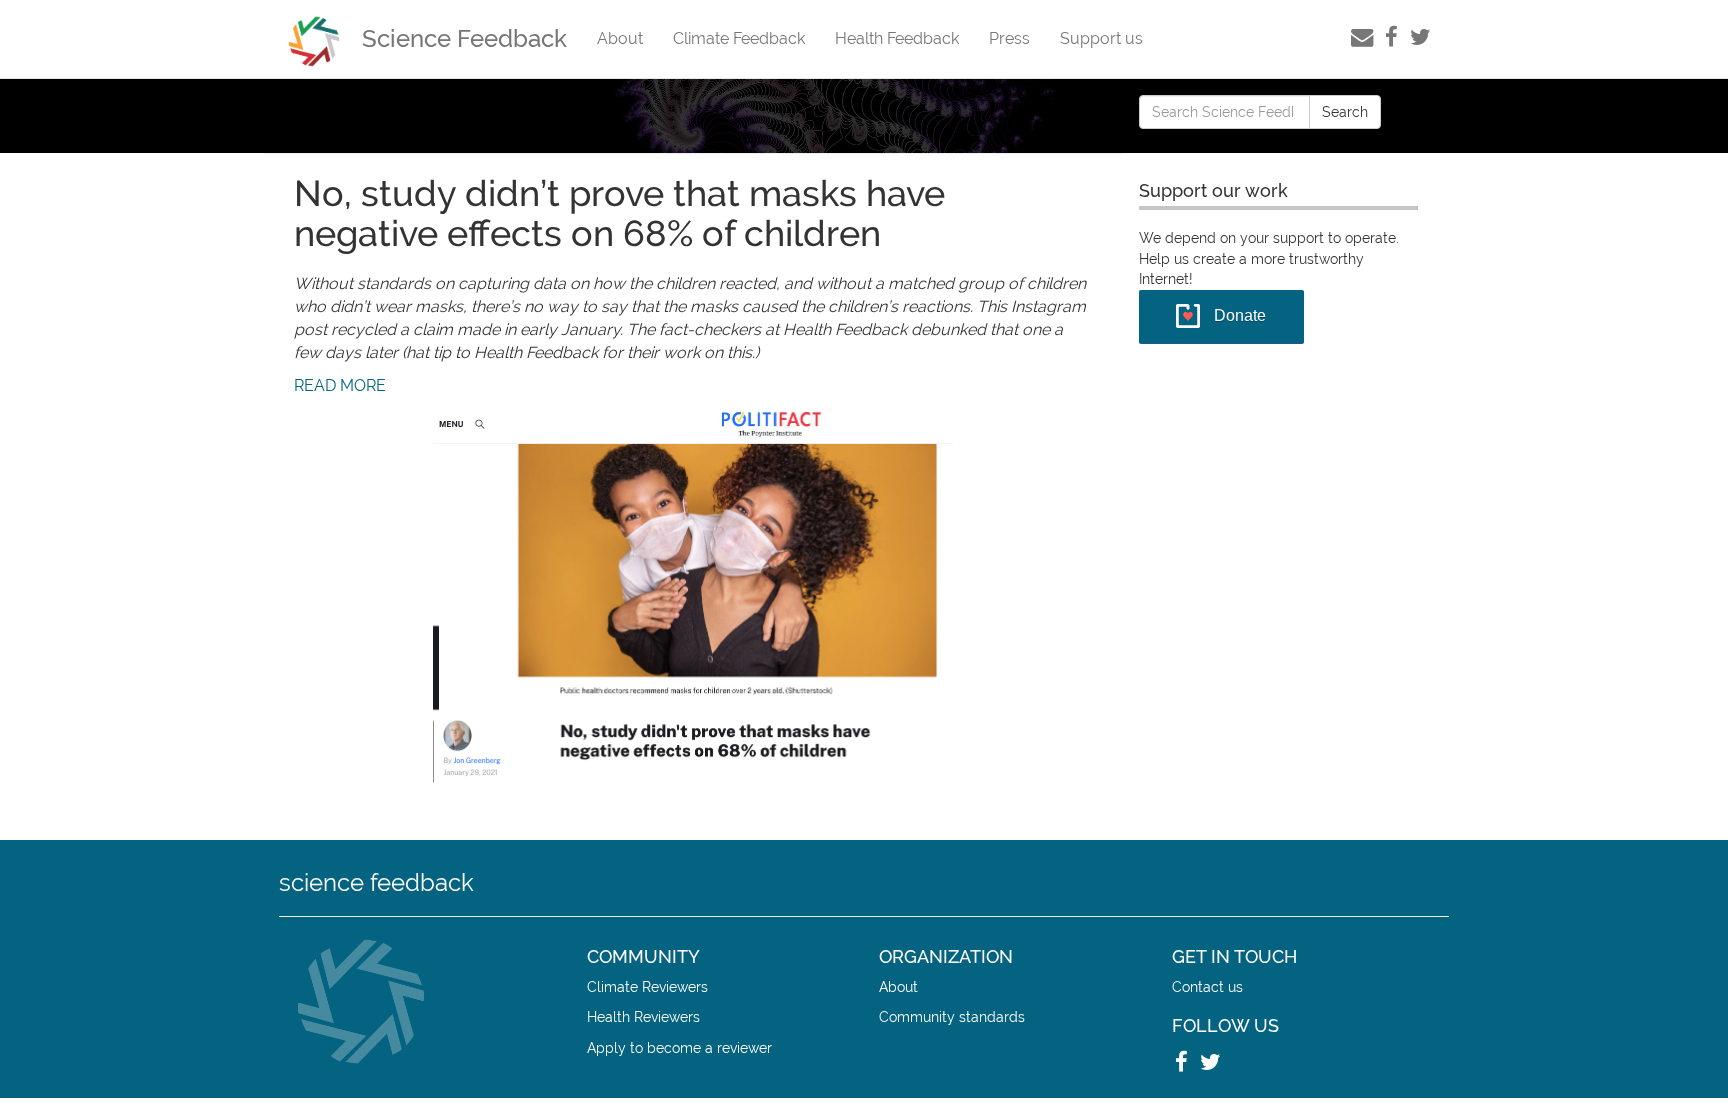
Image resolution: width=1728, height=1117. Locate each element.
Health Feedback (897, 38)
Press (1009, 38)
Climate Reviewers (647, 986)
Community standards (952, 1016)
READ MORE (340, 385)
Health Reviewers (643, 1016)
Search (1345, 112)
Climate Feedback (739, 38)
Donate (1240, 315)
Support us (1101, 38)
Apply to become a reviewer (679, 1047)
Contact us (1207, 986)
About (620, 38)
